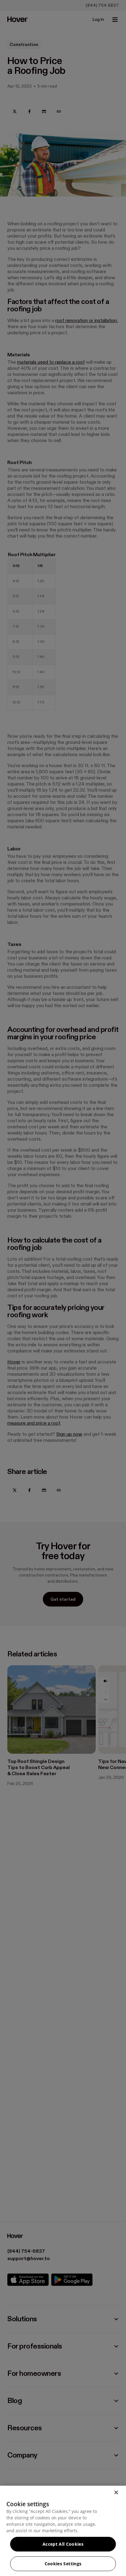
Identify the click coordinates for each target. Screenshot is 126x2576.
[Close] (116, 2492)
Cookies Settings (63, 2564)
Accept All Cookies (63, 2544)
